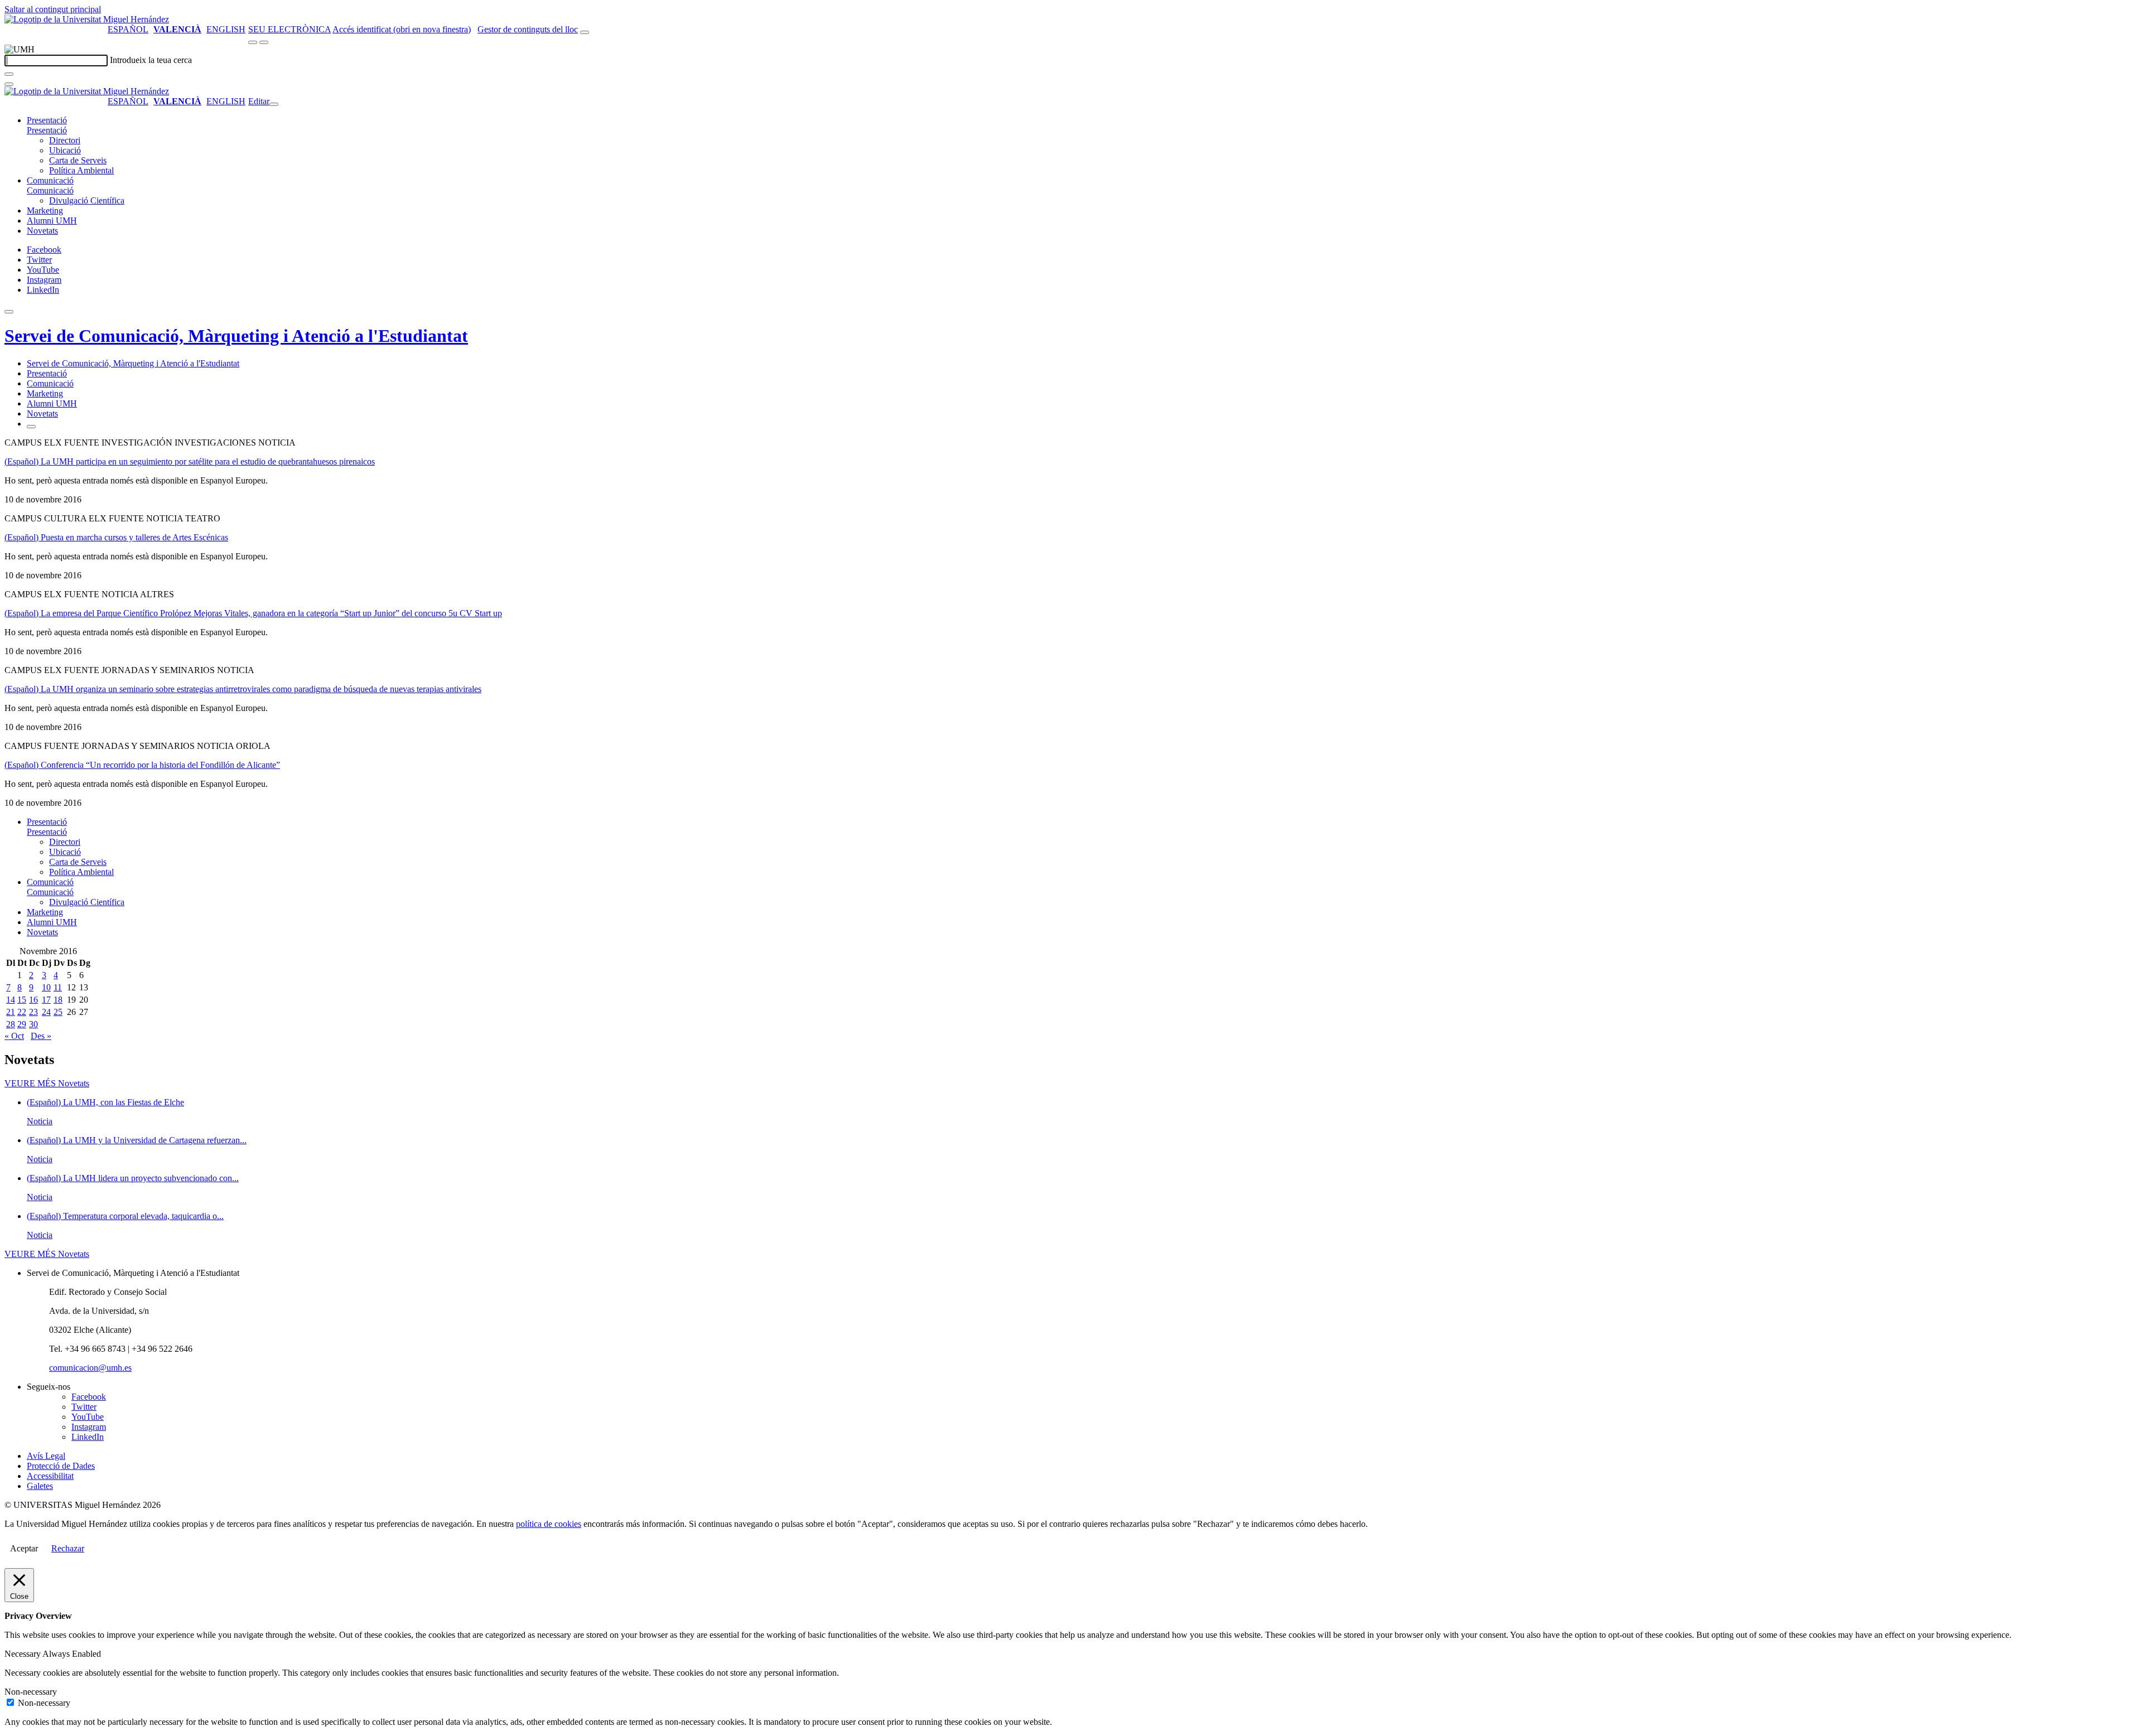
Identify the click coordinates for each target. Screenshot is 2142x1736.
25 (58, 1012)
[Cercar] (9, 74)
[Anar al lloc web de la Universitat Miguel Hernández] (87, 19)
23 (33, 1012)
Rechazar (68, 1548)
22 (22, 1012)
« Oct (14, 1036)
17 (46, 1000)
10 (46, 987)
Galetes (40, 1486)
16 (33, 1000)
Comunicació (50, 180)
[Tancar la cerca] (9, 84)
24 (46, 1012)
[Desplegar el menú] (264, 42)
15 (22, 1000)
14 (11, 1000)
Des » (41, 1036)
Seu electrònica (290, 29)
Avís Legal (46, 1456)
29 (22, 1024)
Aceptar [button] (24, 1548)
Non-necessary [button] (31, 1692)
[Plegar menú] (274, 104)
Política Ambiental (81, 170)
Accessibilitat (50, 1476)
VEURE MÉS (47, 1083)
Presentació (47, 120)
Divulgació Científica (87, 200)
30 (33, 1024)
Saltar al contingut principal (53, 9)
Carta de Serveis (78, 160)
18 (58, 1000)
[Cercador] (585, 32)
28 (11, 1024)
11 (58, 987)
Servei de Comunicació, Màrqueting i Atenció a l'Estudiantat (236, 336)
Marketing (45, 211)
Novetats (42, 231)
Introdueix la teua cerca (151, 60)
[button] (47, 130)
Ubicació (65, 150)
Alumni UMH (52, 221)
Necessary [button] (23, 1654)
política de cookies (549, 1524)
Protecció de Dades (61, 1466)
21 (11, 1012)
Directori (65, 140)
